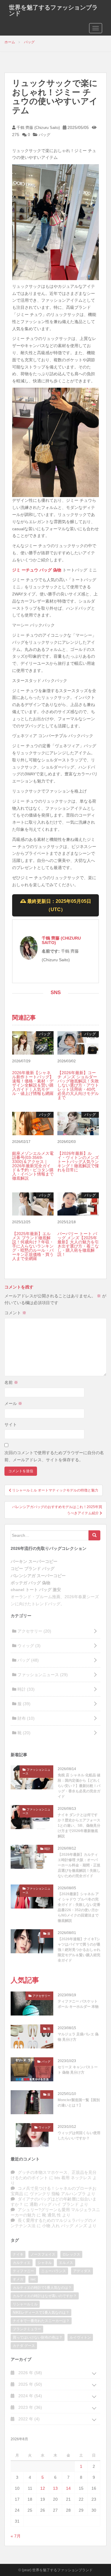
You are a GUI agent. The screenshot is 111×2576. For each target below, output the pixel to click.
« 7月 (16, 2536)
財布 (25, 1718)
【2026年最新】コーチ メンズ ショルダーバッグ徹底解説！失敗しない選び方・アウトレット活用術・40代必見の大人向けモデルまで (78, 1085)
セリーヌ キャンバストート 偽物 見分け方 (78, 2070)
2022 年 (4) (28, 2419)
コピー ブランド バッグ (33, 1569)
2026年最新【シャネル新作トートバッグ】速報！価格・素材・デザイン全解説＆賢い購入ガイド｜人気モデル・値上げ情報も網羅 (33, 1083)
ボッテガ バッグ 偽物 (30, 1583)
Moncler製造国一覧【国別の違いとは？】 (79, 2103)
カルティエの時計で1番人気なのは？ (42, 2288)
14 (68, 2488)
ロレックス (71, 2254)
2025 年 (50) (30, 2384)
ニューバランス (54, 2271)
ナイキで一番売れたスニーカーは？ (41, 2321)
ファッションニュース (42, 1675)
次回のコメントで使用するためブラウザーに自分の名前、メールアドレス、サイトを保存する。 (54, 1456)
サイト (11, 1424)
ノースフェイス (43, 2254)
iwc (33, 2279)
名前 (11, 1382)
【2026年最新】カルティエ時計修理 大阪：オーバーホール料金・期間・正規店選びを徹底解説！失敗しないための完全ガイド (79, 1865)
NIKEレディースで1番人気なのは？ (41, 2313)
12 (43, 2488)
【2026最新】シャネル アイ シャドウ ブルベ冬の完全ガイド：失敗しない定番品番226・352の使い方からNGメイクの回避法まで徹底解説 (79, 1907)
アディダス (82, 2271)
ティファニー (23, 2271)
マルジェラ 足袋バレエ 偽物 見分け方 (78, 2037)
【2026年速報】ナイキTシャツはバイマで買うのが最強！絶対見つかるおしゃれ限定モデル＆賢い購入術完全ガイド (79, 1950)
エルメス (66, 2263)
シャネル (45, 2263)
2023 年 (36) (30, 2407)
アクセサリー (34, 1631)
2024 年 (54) (30, 2396)
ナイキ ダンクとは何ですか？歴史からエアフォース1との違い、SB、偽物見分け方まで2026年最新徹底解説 (79, 1826)
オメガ (18, 2279)
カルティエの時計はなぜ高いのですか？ (45, 2296)
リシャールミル (25, 2304)
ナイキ (18, 2254)
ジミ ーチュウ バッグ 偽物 (37, 570)
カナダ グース (24, 2346)
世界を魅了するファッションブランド (53, 10)
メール (13, 1403)
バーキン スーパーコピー (34, 1561)
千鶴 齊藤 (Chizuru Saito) (38, 128)
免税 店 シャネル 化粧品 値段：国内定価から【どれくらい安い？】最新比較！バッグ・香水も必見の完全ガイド (79, 1786)
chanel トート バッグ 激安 (36, 1590)
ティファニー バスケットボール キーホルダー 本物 (78, 2004)
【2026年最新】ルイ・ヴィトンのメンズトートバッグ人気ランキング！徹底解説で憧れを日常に (78, 1162)
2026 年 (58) (30, 2373)
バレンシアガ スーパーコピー (38, 1576)
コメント (15, 1313)
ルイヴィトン (80, 2337)
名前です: (51, 951)
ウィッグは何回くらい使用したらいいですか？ (79, 2136)
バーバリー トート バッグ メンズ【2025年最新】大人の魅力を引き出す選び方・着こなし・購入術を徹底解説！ (78, 1244)
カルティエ (22, 2263)
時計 (25, 1689)
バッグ (45, 135)
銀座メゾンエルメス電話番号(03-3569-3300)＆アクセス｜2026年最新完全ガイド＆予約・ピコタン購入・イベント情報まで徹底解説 (33, 1166)
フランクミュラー (27, 2329)
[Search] (94, 1535)
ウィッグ (28, 1646)
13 (55, 2488)
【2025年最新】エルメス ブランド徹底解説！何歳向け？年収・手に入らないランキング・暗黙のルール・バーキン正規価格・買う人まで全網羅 (33, 1246)
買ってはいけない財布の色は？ (38, 2337)
